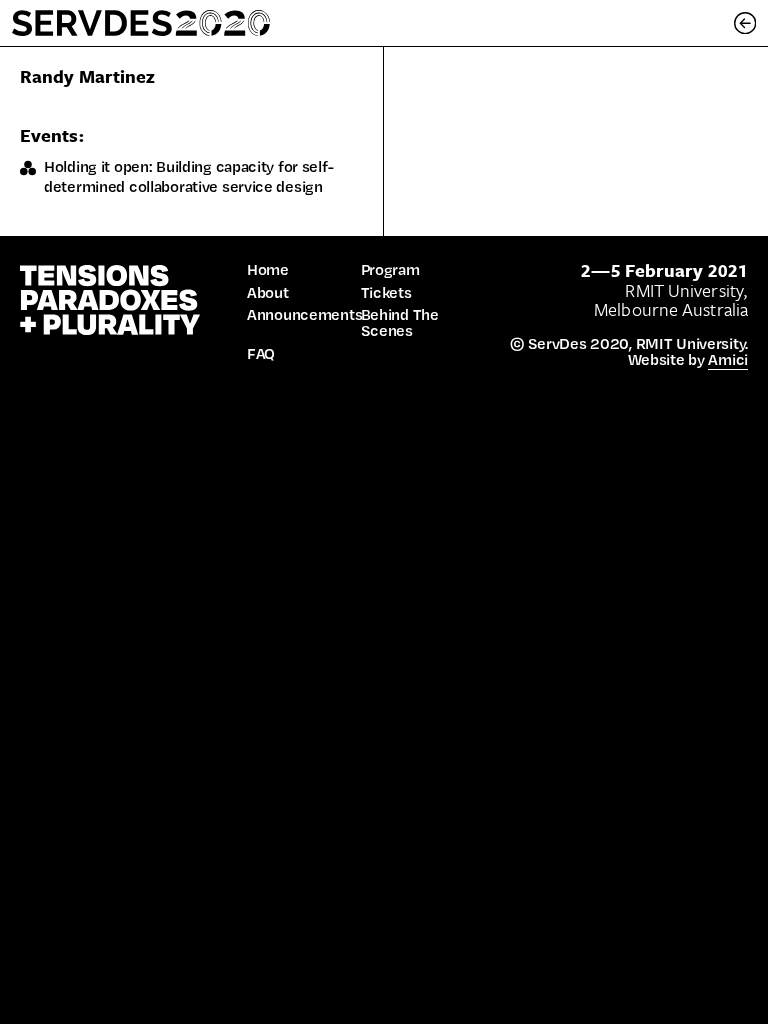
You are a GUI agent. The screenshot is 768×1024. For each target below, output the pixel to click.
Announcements (304, 315)
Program (390, 270)
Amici (728, 359)
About (268, 293)
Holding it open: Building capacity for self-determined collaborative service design (188, 176)
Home (268, 270)
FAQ (261, 354)
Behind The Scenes (400, 323)
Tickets (386, 293)
